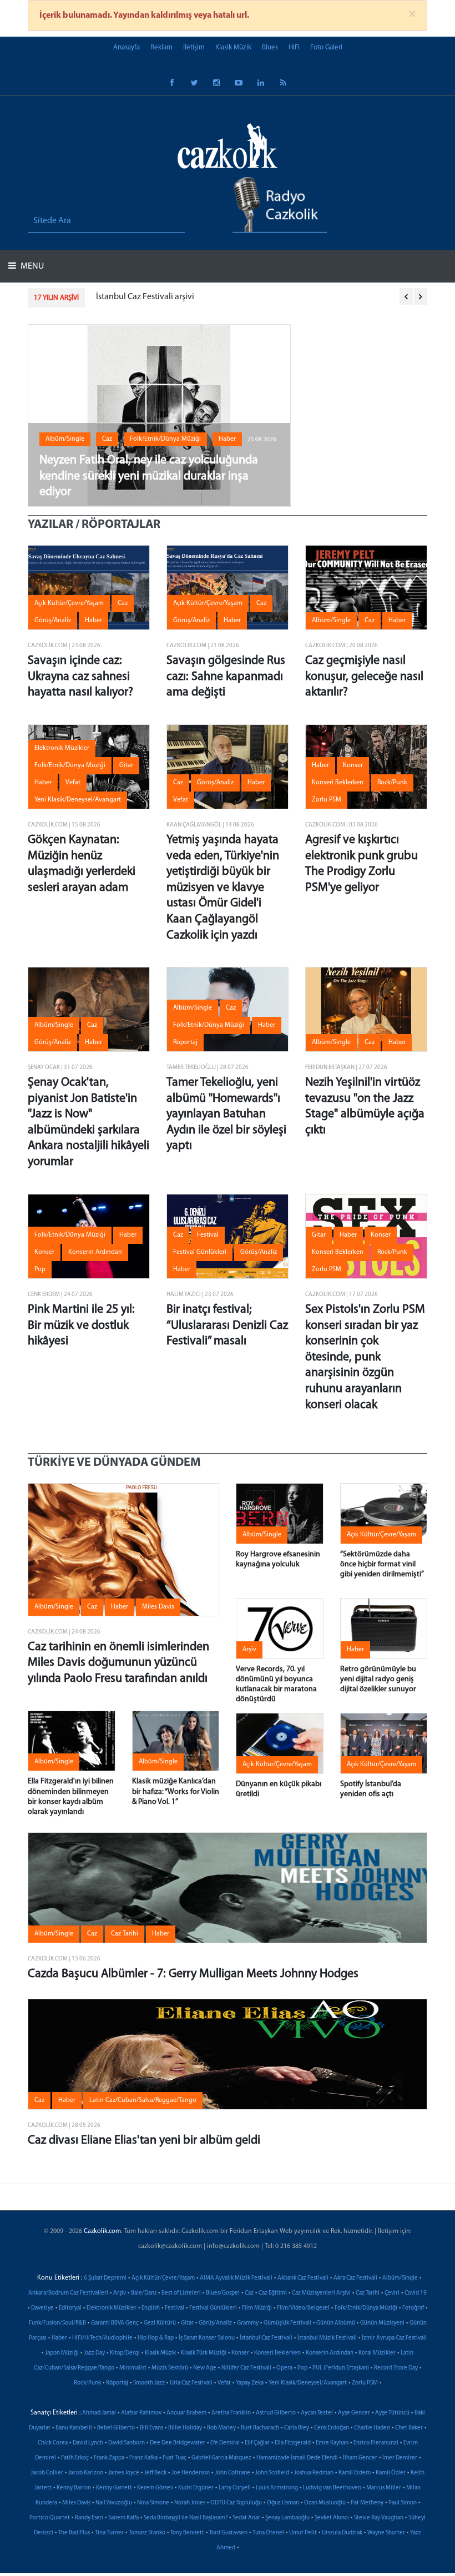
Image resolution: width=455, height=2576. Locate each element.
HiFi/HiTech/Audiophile (102, 2338)
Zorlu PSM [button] (327, 800)
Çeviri (392, 2293)
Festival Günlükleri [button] (200, 1252)
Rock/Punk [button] (392, 783)
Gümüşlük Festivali (287, 2323)
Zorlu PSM (365, 2383)
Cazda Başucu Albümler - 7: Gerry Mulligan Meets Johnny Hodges (193, 1974)
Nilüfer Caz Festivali (246, 2368)
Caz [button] (107, 439)
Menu (31, 266)
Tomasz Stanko (147, 2533)
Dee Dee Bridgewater (178, 2443)
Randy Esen (89, 2518)
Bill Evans (151, 2428)
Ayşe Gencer (354, 2413)
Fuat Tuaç (175, 2458)
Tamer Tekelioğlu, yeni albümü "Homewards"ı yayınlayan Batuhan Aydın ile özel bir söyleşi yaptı (226, 1114)
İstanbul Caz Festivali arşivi (145, 297)
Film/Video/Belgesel (303, 2308)
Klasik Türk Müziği (204, 2353)
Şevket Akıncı (332, 2518)
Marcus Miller (384, 2488)
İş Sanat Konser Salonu (207, 2338)
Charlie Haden (372, 2428)
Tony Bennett (187, 2533)
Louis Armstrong (277, 2488)
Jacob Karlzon (86, 2473)
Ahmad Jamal (99, 2413)
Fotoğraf (413, 2308)
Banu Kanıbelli (74, 2428)
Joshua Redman (314, 2473)
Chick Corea (53, 2443)
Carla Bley (297, 2428)
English (151, 2308)
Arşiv (120, 2293)
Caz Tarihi (368, 2293)
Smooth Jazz (149, 2383)
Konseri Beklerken (277, 2353)
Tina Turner (109, 2533)
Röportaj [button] (185, 1042)
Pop (302, 2368)
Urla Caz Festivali (191, 2383)
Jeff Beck (155, 2473)
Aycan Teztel (317, 2413)
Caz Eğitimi (273, 2293)
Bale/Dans (144, 2293)
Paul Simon (403, 2503)
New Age (205, 2368)
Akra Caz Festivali (355, 2278)
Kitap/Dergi (125, 2353)
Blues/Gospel (223, 2293)
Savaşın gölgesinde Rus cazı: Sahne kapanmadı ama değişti (226, 677)
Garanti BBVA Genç (115, 2323)
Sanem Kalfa (123, 2518)
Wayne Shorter (386, 2533)
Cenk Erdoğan (332, 2428)
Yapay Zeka (250, 2383)
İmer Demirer (400, 2458)
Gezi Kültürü (160, 2323)
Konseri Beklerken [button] (338, 783)
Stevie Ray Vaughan (379, 2518)
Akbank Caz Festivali (303, 2278)
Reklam (161, 47)
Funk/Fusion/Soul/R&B (57, 2323)
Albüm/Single (400, 2278)
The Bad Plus (74, 2533)
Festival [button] (208, 1235)
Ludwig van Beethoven (332, 2488)
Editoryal (70, 2308)
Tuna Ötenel (268, 2533)
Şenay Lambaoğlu (287, 2518)
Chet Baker (409, 2428)
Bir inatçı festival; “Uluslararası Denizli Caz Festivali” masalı (227, 1325)
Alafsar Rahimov (141, 2413)
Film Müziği (257, 2308)
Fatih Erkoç (75, 2458)
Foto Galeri (326, 47)
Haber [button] (227, 439)
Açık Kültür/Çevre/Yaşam (163, 2278)
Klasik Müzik (233, 47)
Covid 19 (416, 2293)
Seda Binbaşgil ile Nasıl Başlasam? (186, 2518)
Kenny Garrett (114, 2488)
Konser (240, 2353)
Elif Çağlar (257, 2443)
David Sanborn (127, 2443)
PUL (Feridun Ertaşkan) (341, 2368)
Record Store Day (396, 2368)
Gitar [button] (126, 765)
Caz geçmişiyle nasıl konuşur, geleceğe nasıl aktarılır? (364, 677)
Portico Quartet (50, 2518)
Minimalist (133, 2368)
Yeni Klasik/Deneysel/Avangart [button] (78, 800)
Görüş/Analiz (215, 2323)
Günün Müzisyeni (382, 2323)
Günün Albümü (336, 2323)
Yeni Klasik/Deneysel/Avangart (308, 2383)
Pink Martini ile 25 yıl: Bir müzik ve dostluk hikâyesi (81, 1325)
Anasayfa (127, 47)
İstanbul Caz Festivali (266, 2338)
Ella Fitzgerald (293, 2443)
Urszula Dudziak (342, 2533)
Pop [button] (40, 1269)
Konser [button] (353, 765)
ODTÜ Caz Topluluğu (236, 2503)
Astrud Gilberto (276, 2413)
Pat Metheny (367, 2503)
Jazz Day (94, 2353)
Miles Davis (76, 2503)
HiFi (294, 47)
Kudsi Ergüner (196, 2488)
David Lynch (88, 2443)
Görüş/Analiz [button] (53, 621)
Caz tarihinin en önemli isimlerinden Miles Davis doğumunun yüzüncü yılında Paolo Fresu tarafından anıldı (118, 1663)
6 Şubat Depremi (105, 2278)
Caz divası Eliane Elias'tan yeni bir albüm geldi (144, 2141)
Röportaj (117, 2383)
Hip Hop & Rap (156, 2338)
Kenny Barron (74, 2488)
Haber (59, 2338)
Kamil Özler (391, 2473)
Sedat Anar (246, 2518)
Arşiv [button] (249, 1650)
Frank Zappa (109, 2458)
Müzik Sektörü (170, 2368)
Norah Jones (190, 2503)
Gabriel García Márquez (221, 2458)
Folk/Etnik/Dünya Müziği (366, 2308)
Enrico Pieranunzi (376, 2443)
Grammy (248, 2323)
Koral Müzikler (377, 2353)
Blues (270, 47)
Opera (284, 2368)
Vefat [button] (73, 783)
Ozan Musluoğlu (325, 2503)
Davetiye (42, 2308)
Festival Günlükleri (213, 2308)
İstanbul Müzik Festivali (327, 2338)
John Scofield (272, 2473)
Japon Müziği (62, 2353)
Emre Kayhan (332, 2443)
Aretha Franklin (231, 2413)
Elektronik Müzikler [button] (62, 748)
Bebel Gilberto (116, 2428)
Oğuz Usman (283, 2503)
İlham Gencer (360, 2458)
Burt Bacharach (260, 2428)
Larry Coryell (235, 2488)
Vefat (224, 2383)
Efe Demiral (225, 2443)
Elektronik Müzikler (112, 2308)
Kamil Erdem (355, 2473)
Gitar (187, 2323)
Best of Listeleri (181, 2293)
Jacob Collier (47, 2473)
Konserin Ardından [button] (95, 1252)
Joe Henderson (191, 2473)
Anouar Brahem (186, 2413)
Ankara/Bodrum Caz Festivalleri (68, 2293)
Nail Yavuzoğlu (114, 2503)
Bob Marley (221, 2428)
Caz (249, 2293)
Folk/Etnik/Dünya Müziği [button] (165, 439)
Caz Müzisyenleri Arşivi (321, 2293)
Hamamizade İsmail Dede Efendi (297, 2458)
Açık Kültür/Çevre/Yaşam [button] (69, 603)
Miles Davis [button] (158, 1607)
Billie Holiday (185, 2428)
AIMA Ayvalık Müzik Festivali (236, 2278)
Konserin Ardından (330, 2353)
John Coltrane (232, 2473)
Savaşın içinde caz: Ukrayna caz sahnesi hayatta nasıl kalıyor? (80, 677)
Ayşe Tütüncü (392, 2413)
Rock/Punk (87, 2383)
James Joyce (124, 2473)
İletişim (194, 47)
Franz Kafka (143, 2458)
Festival (175, 2308)
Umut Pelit (303, 2533)
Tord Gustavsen (228, 2533)
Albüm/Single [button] (65, 439)
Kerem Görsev (155, 2488)
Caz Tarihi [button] (125, 1934)
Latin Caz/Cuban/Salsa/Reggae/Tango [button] (143, 2100)
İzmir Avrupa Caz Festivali (394, 2338)
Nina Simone (153, 2503)
